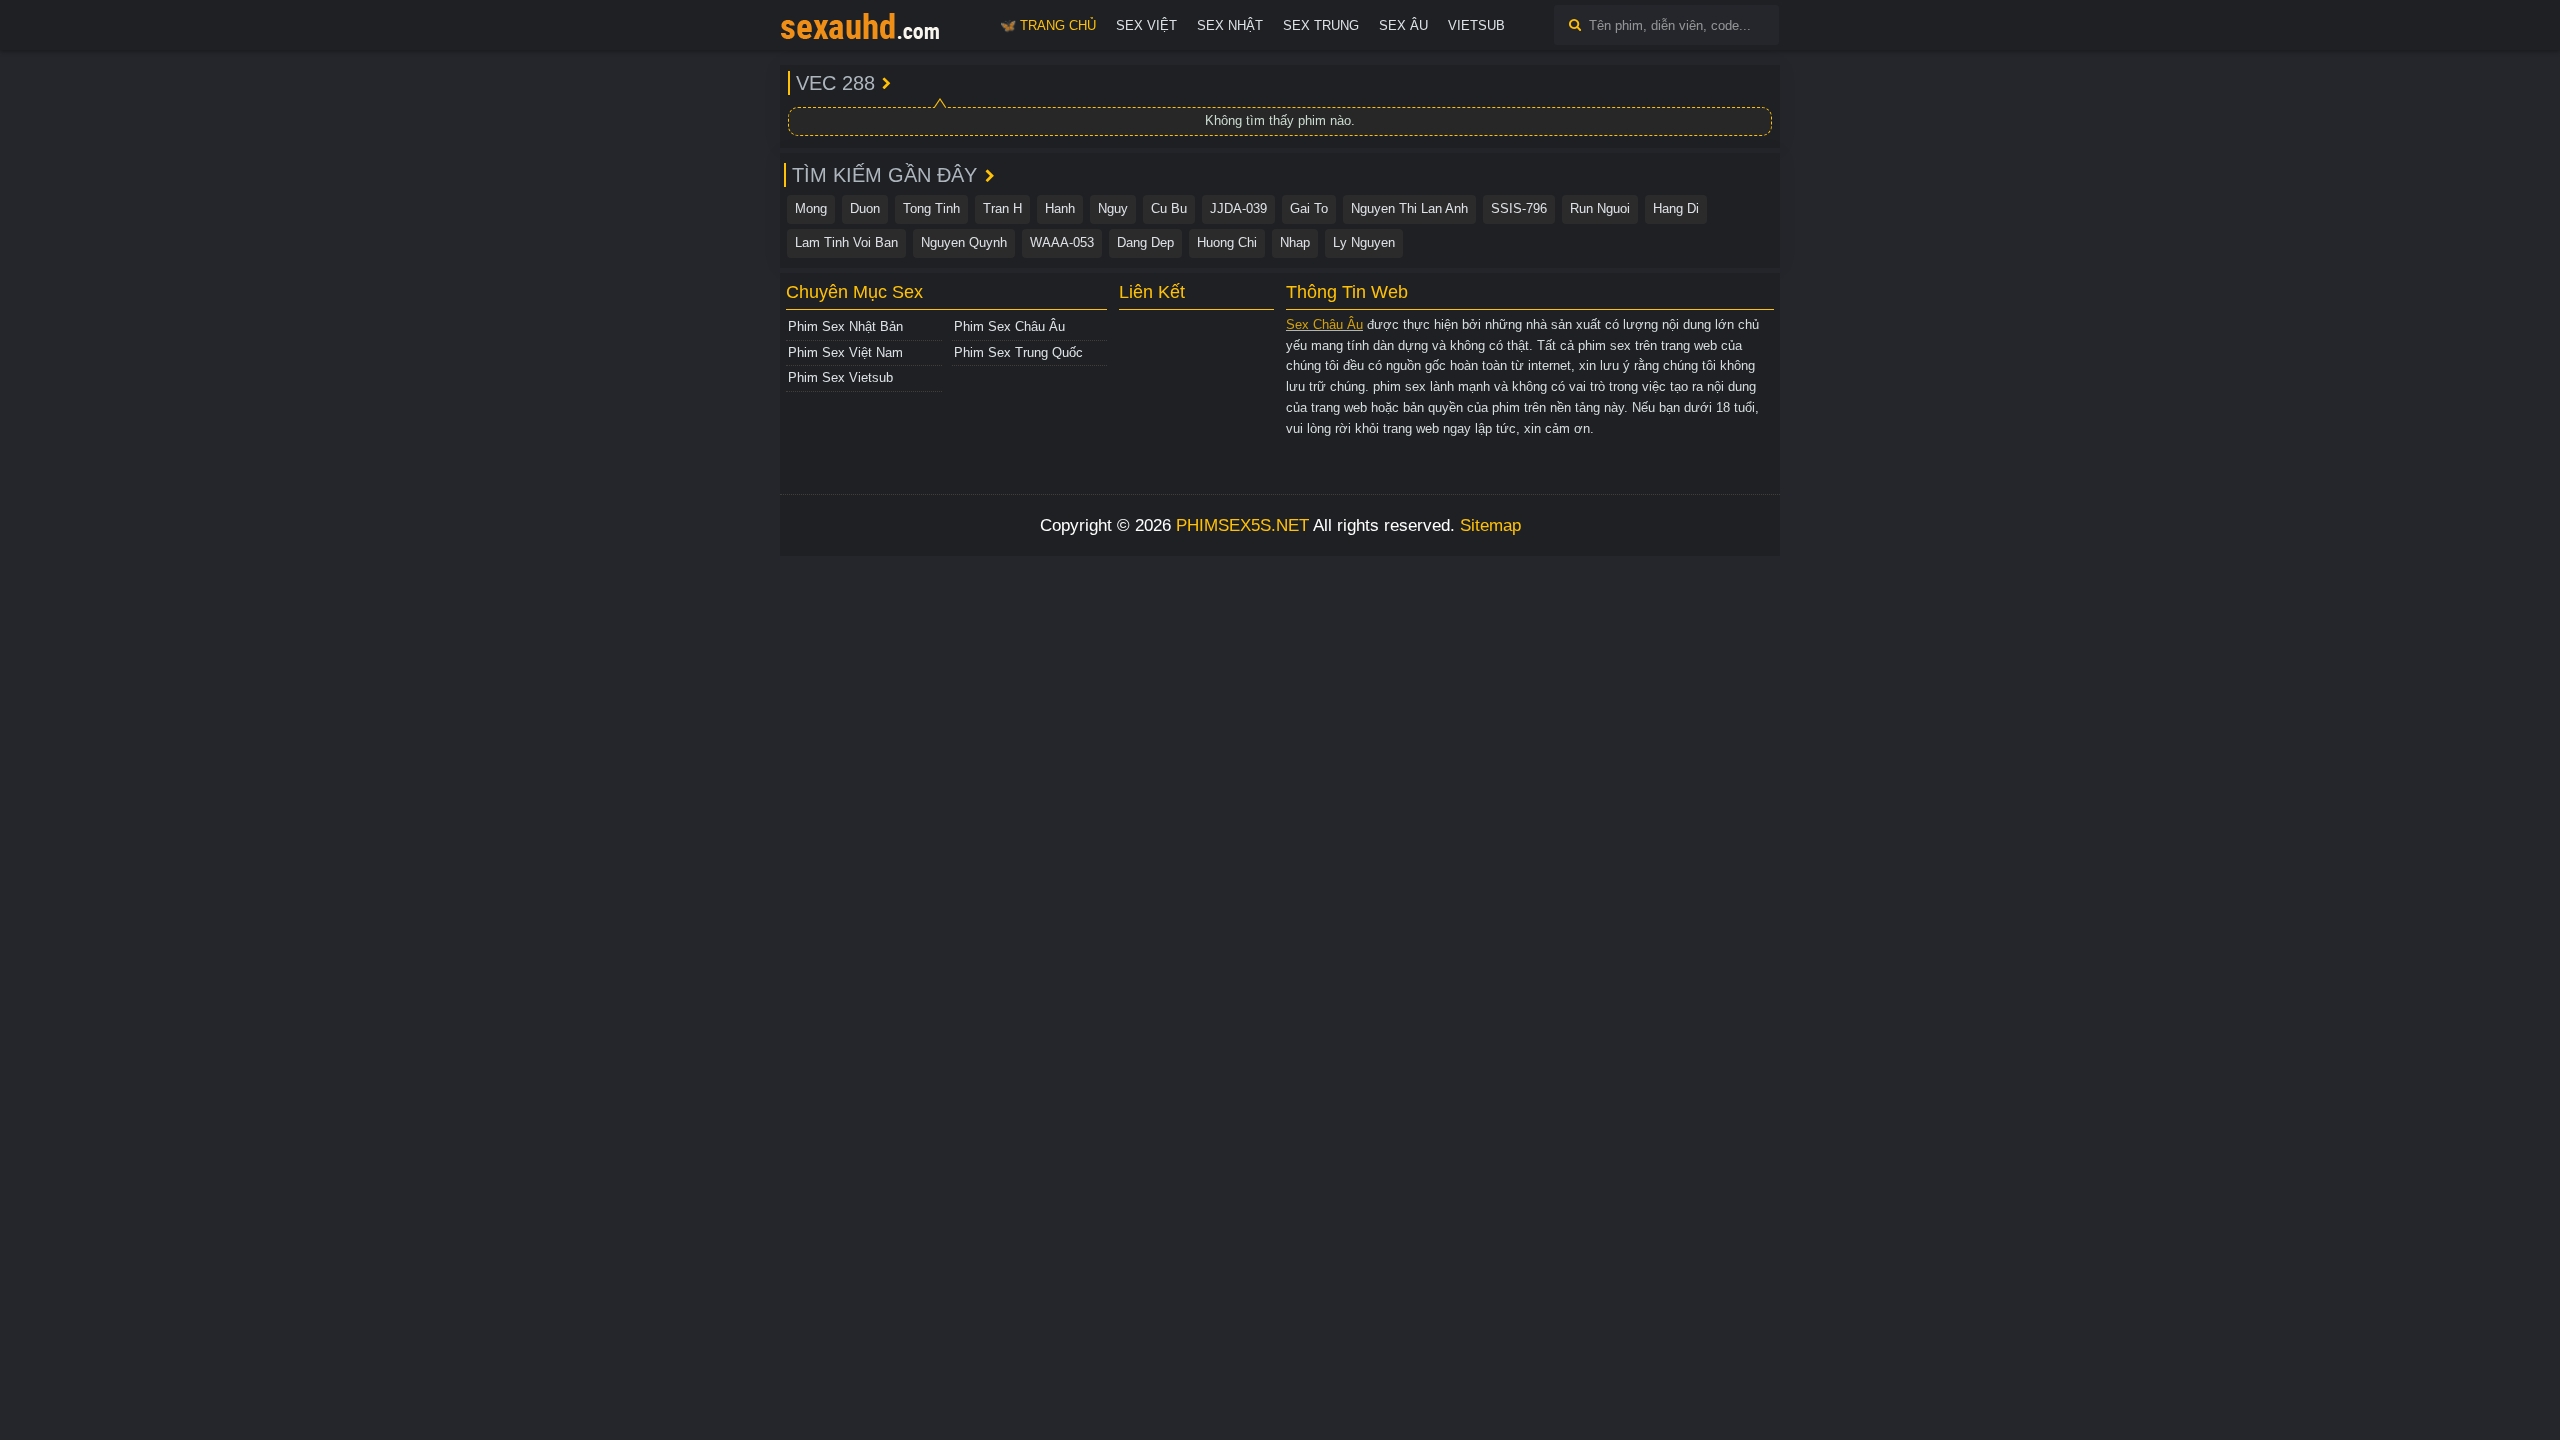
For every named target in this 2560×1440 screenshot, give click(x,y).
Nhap (1295, 242)
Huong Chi (1227, 242)
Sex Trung (1321, 25)
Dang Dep (1145, 242)
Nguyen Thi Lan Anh (1409, 208)
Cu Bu (1169, 208)
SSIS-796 (1519, 208)
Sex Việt (1146, 25)
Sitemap (1490, 525)
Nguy (1113, 208)
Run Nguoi (1600, 208)
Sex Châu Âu (1324, 324)
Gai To (1309, 208)
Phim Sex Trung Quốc (1018, 352)
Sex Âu (1403, 25)
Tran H (1002, 208)
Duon (865, 208)
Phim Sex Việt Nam (845, 352)
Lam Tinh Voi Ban (846, 242)
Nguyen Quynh (964, 242)
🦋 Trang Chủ (1048, 25)
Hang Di (1676, 208)
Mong (811, 208)
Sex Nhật (1230, 25)
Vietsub (1476, 25)
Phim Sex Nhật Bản (845, 326)
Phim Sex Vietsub (840, 377)
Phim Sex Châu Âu (1009, 326)
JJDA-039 (1238, 208)
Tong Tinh (931, 208)
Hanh (1060, 208)
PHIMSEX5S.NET (1242, 525)
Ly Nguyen (1364, 242)
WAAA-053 (1062, 242)
